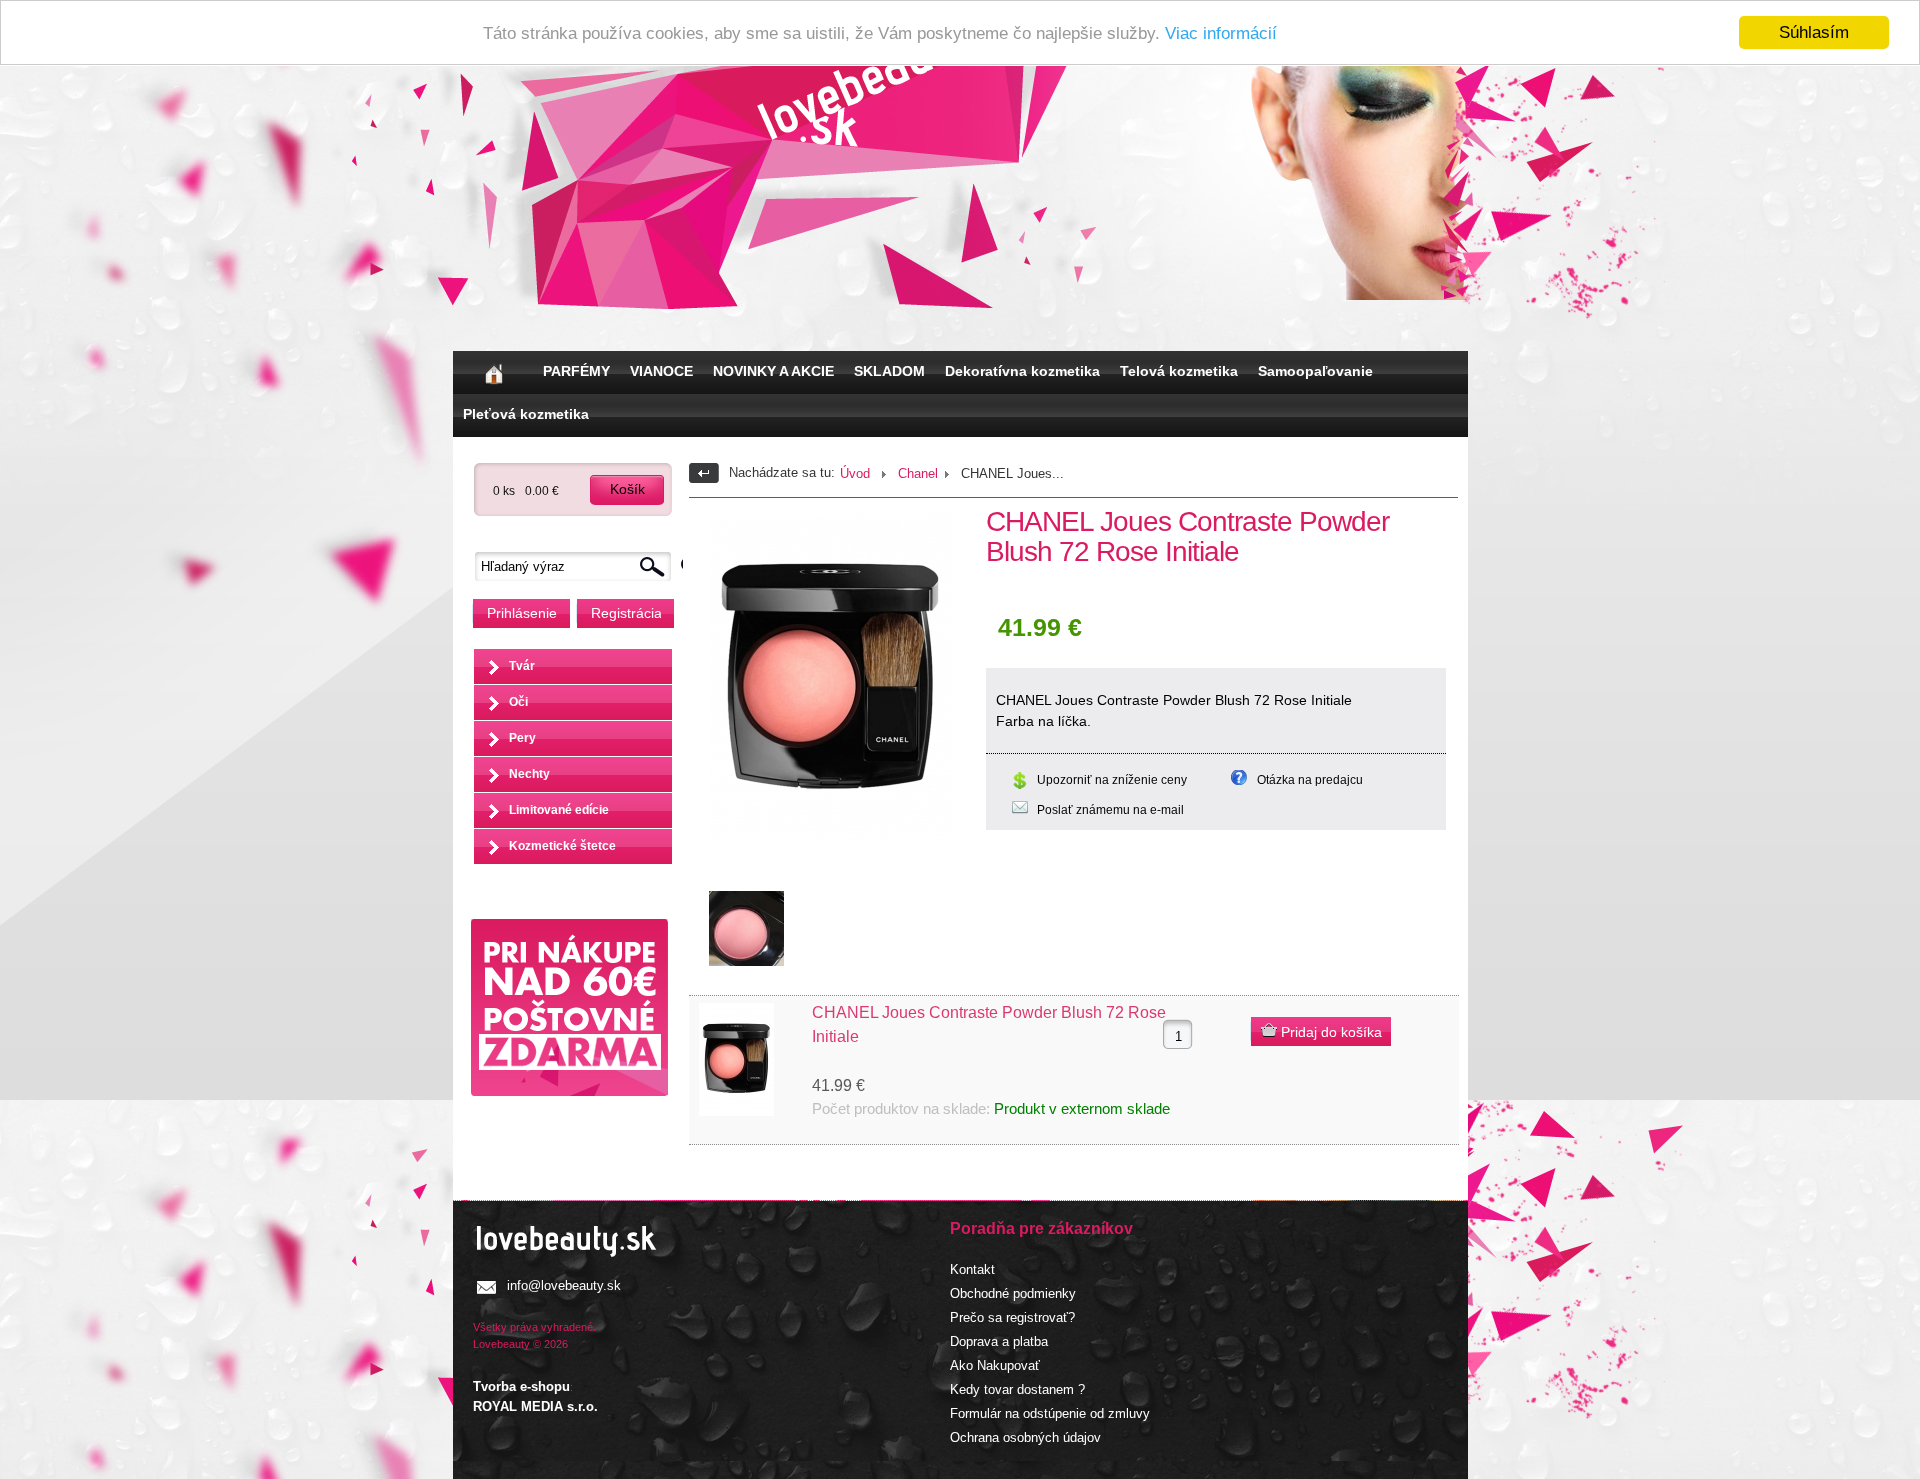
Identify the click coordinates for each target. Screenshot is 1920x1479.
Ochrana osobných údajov (1025, 1437)
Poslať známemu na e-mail (1110, 810)
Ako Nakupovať (995, 1365)
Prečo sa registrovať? (1012, 1317)
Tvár (522, 666)
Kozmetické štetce (562, 846)
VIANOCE (661, 371)
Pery (522, 738)
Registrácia (626, 613)
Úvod (855, 473)
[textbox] (578, 566)
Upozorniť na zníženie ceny (1112, 780)
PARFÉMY (576, 371)
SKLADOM (889, 371)
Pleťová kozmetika (526, 414)
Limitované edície (559, 810)
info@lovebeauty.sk (564, 1285)
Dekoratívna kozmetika (1022, 371)
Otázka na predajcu (1310, 780)
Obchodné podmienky (1013, 1293)
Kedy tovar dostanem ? (1017, 1389)
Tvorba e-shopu (521, 1386)
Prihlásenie (522, 613)
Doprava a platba (999, 1341)
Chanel (918, 473)
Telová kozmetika (1179, 371)
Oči (518, 702)
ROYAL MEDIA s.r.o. (535, 1406)
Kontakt (972, 1269)
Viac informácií (1221, 33)
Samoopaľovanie (1315, 371)
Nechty (529, 774)
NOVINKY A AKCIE (773, 371)
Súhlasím (1814, 32)
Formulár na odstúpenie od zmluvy (1050, 1413)
